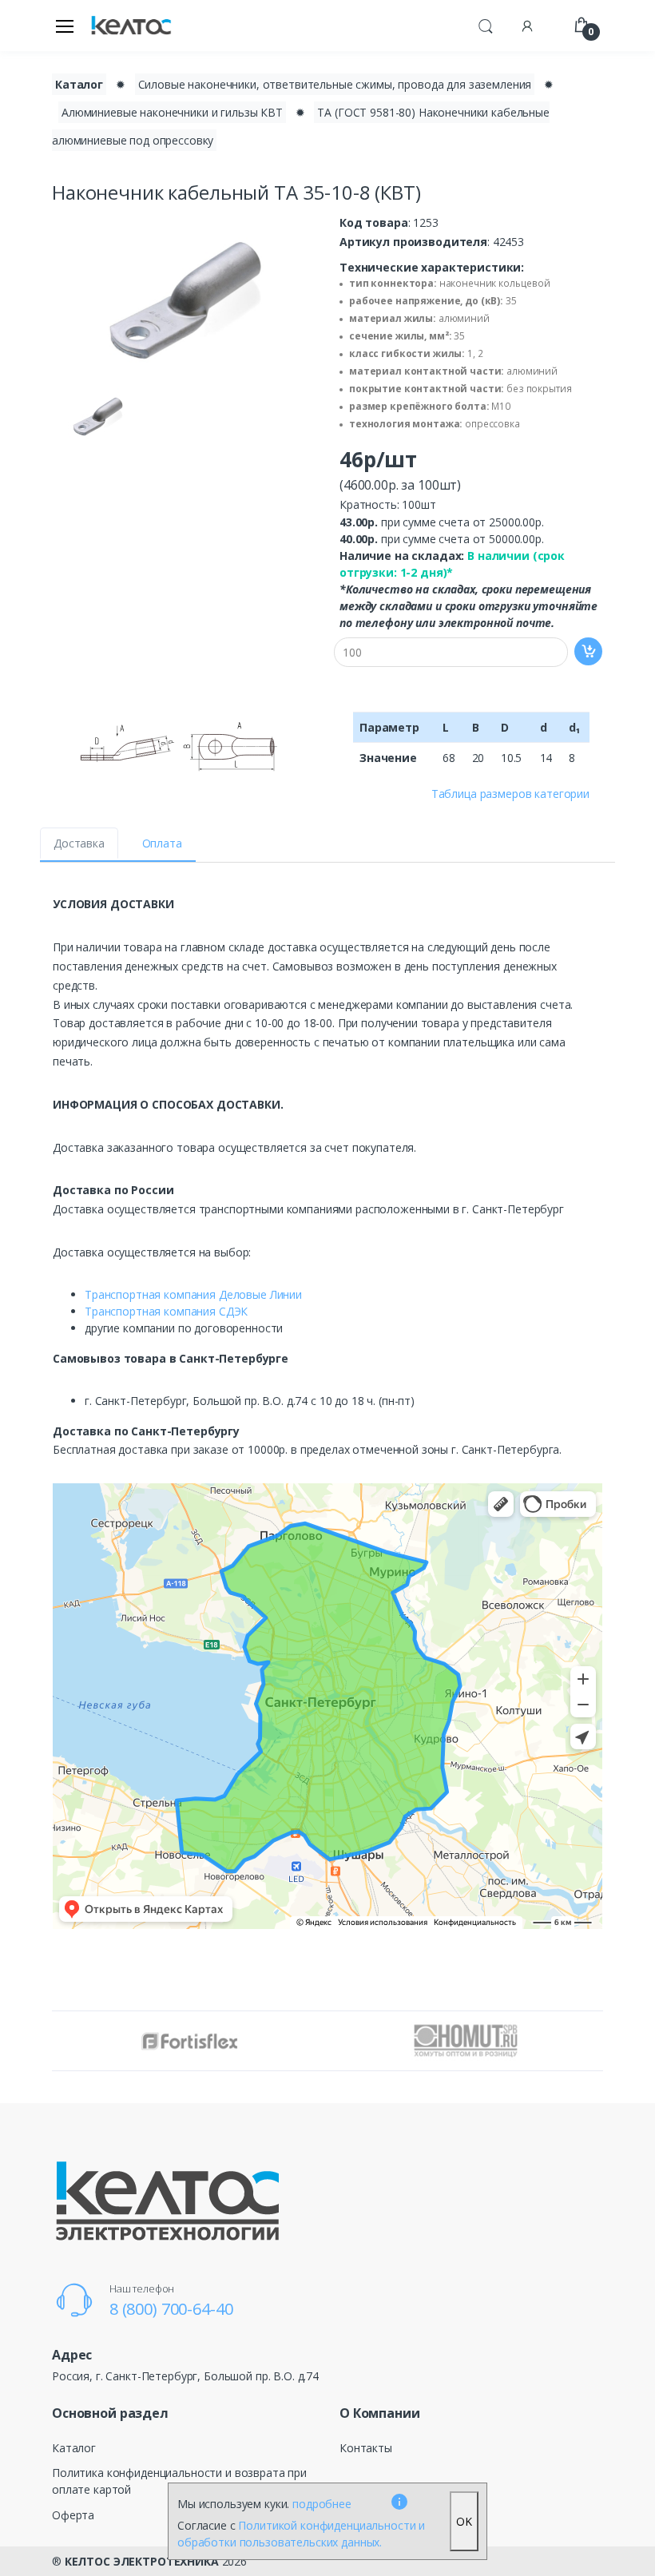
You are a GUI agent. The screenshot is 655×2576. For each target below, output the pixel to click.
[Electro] (131, 26)
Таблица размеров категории (510, 794)
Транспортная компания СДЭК (166, 1311)
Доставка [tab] (79, 843)
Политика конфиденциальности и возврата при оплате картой (179, 2481)
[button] (486, 24)
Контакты (366, 2448)
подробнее (322, 2504)
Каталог (79, 84)
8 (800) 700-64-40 (171, 2309)
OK (464, 2521)
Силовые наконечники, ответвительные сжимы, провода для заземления (335, 84)
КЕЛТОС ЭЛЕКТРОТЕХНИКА (142, 2561)
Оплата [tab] (162, 843)
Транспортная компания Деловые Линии (193, 1294)
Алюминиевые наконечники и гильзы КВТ (172, 112)
